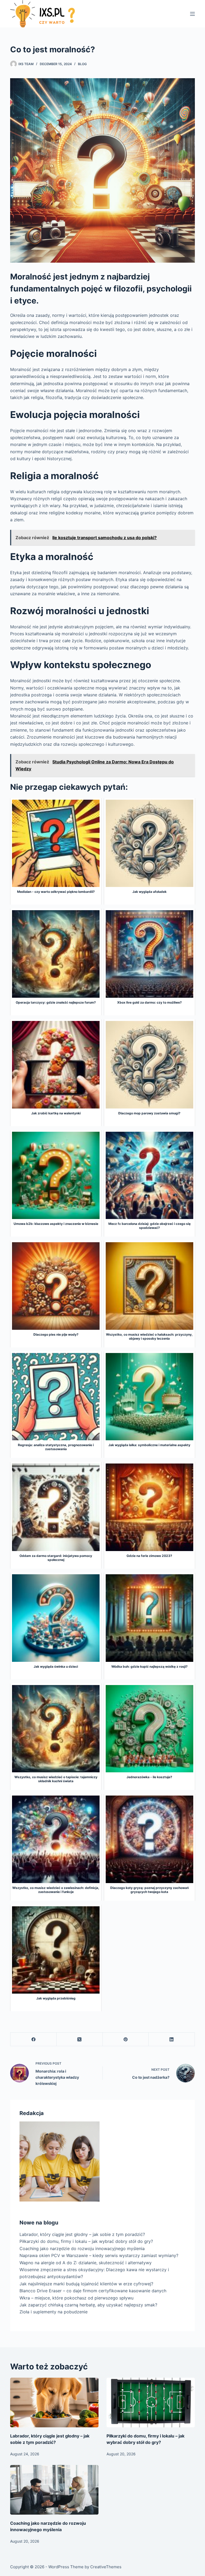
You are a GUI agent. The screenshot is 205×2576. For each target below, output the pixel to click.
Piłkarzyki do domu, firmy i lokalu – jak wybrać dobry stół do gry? (86, 2241)
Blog (82, 64)
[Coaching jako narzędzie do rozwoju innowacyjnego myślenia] (54, 2490)
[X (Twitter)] (80, 2039)
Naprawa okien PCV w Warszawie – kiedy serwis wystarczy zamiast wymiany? (99, 2255)
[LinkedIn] (172, 2039)
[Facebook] (33, 2039)
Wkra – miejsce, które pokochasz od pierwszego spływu (76, 2298)
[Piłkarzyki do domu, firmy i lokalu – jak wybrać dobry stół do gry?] (151, 2403)
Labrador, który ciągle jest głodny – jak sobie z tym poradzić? (82, 2234)
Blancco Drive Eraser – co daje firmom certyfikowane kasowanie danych (93, 2291)
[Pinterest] (126, 2039)
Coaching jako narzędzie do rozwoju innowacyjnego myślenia (82, 2248)
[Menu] (192, 14)
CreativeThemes (106, 2567)
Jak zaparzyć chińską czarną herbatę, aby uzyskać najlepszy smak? (88, 2305)
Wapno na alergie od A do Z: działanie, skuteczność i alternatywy (86, 2263)
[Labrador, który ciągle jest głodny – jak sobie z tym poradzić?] (54, 2403)
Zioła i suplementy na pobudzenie (54, 2312)
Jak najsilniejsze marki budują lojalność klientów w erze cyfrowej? (86, 2284)
